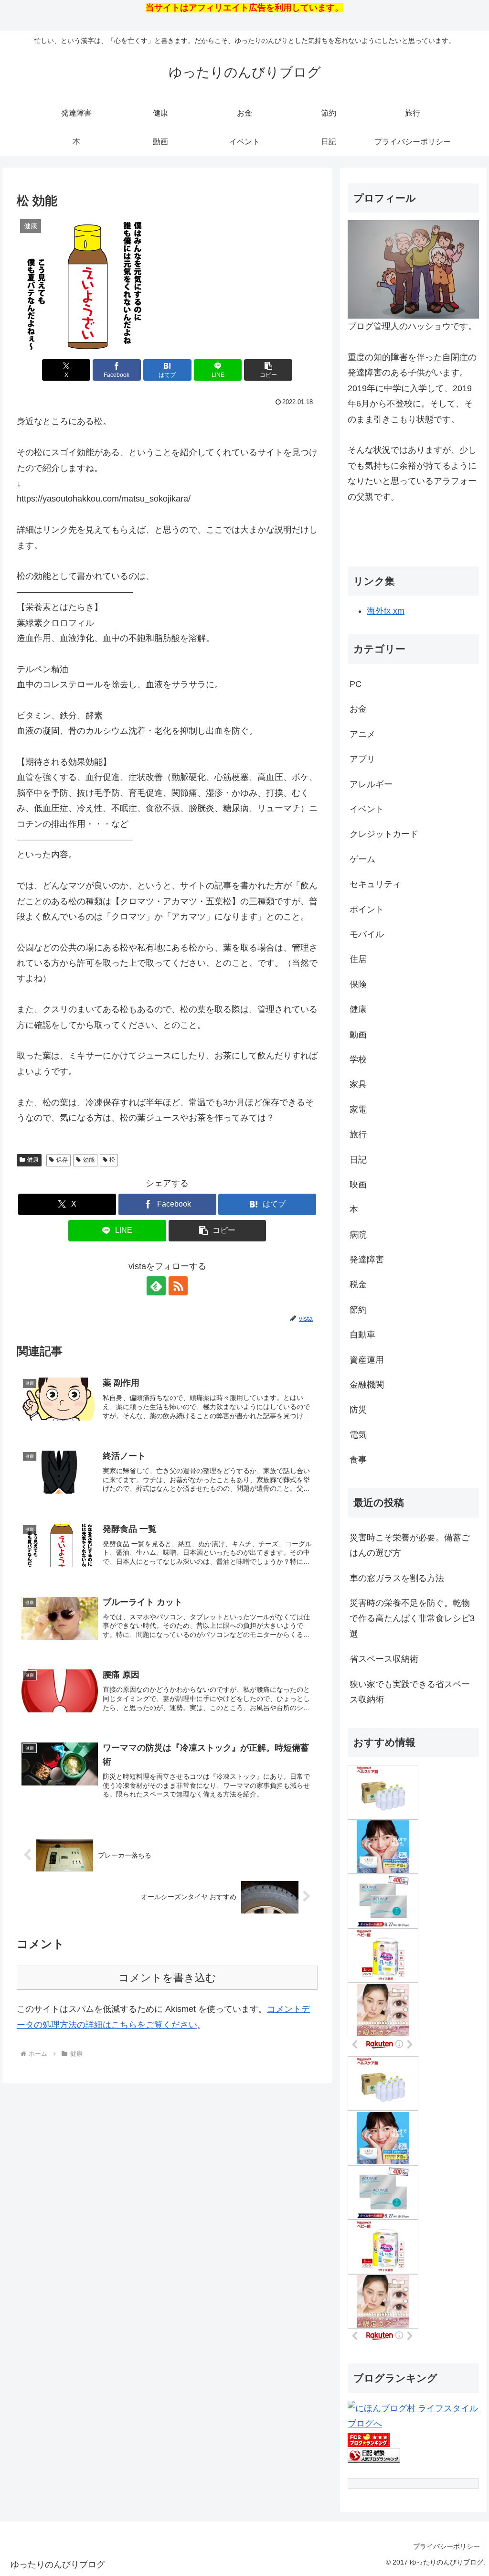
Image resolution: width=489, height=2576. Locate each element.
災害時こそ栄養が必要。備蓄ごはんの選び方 (410, 1545)
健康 (33, 1160)
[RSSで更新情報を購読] (178, 1286)
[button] (268, 370)
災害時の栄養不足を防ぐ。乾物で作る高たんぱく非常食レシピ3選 (412, 1619)
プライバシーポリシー (446, 2546)
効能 (89, 1160)
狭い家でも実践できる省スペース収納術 (410, 1692)
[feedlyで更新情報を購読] (156, 1286)
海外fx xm (386, 611)
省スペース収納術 (384, 1659)
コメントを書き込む (167, 1978)
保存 (62, 1160)
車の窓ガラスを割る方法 (397, 1578)
